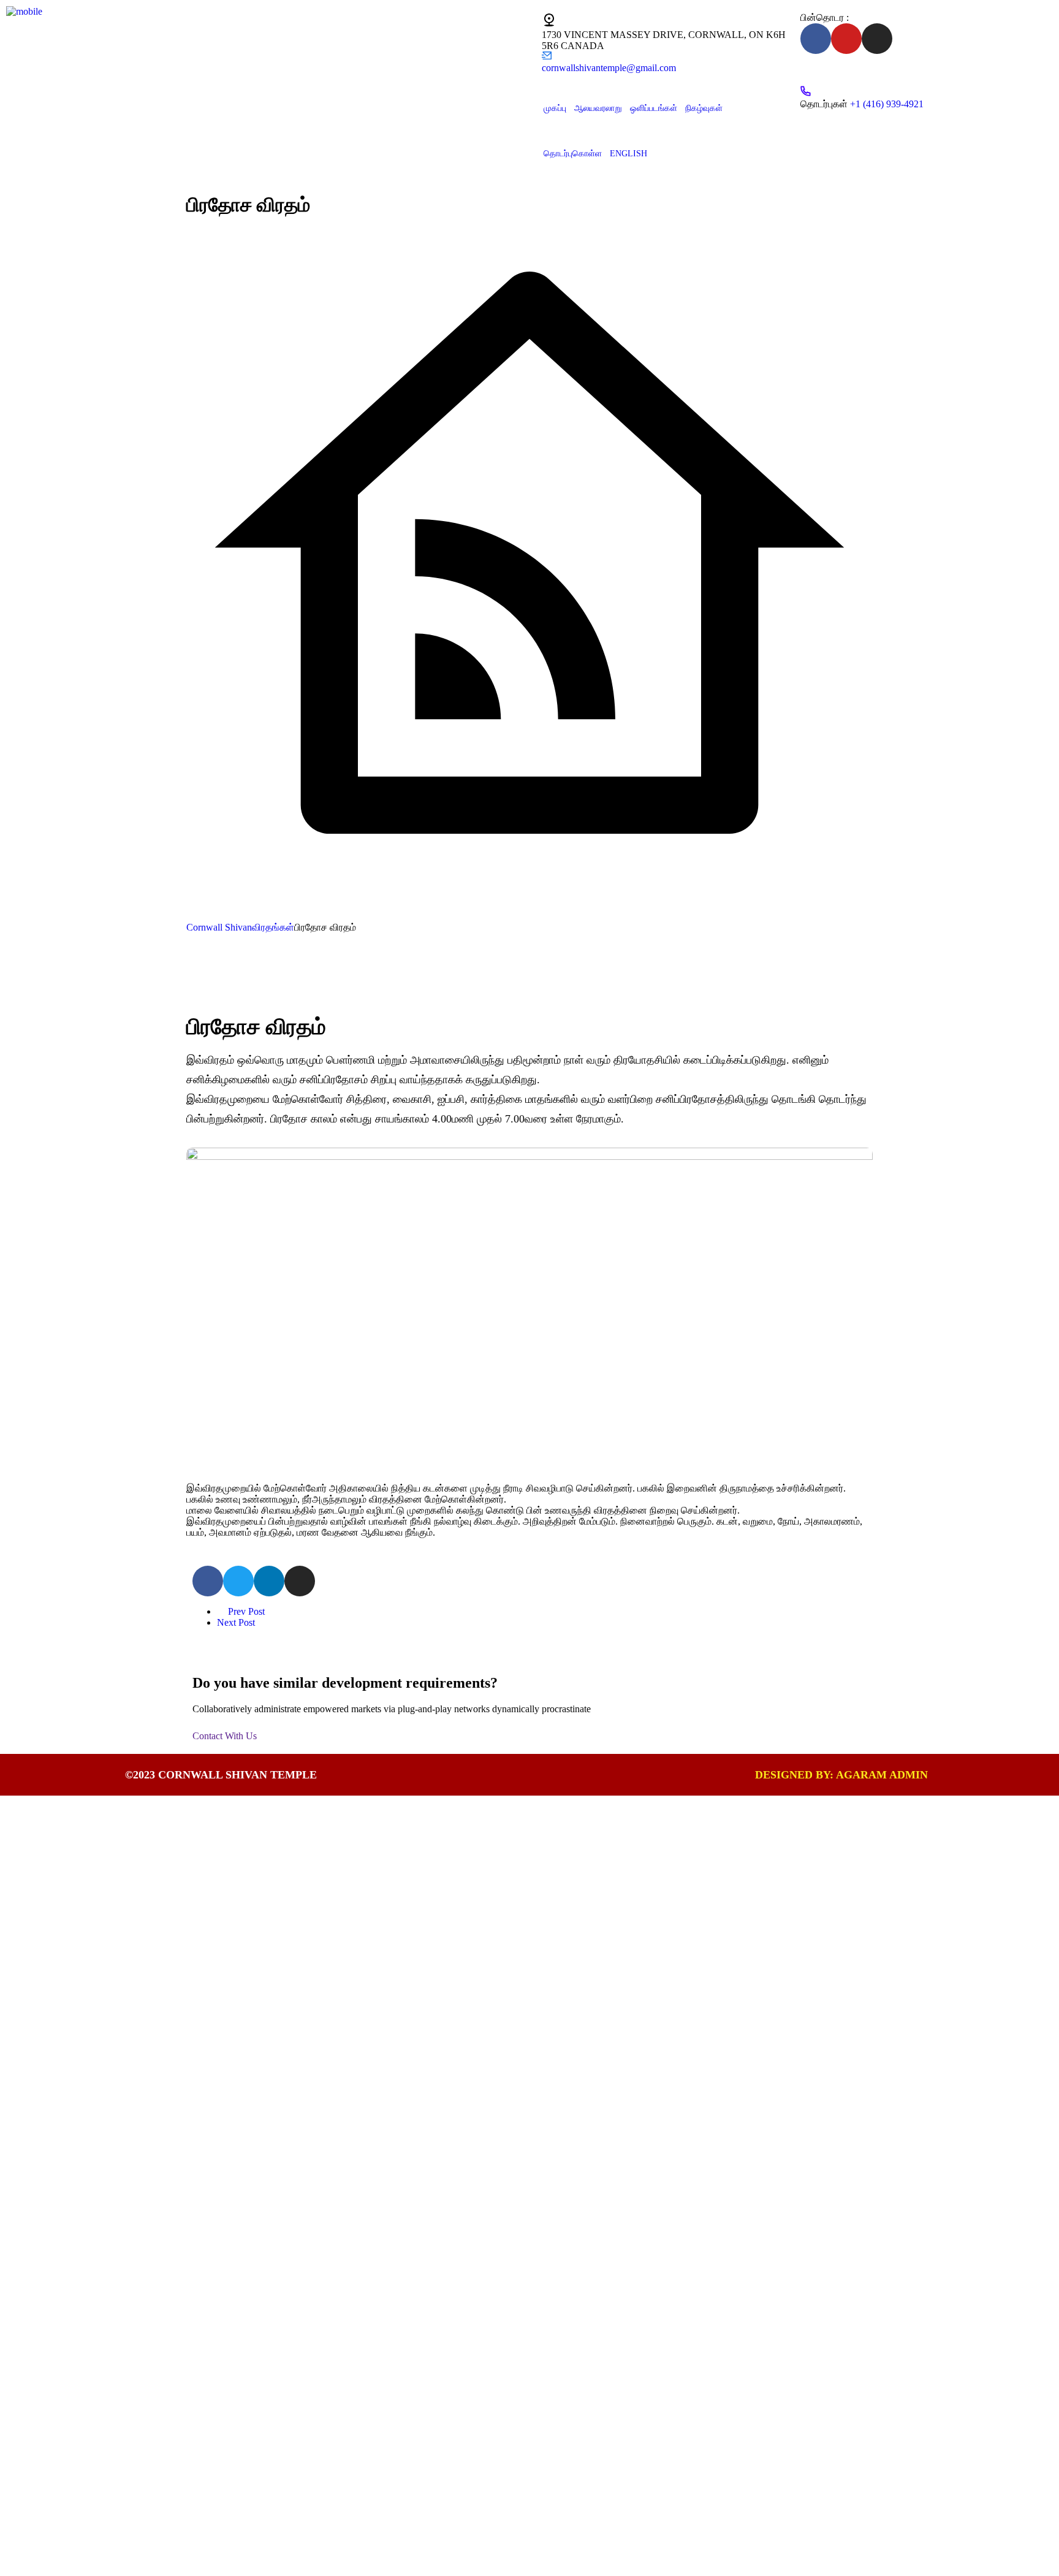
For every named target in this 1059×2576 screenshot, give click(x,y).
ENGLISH (628, 154)
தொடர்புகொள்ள (573, 154)
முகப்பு (555, 108)
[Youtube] (846, 39)
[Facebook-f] (816, 39)
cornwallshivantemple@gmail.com (609, 68)
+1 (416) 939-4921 (887, 104)
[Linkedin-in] (269, 1581)
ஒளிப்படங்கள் (654, 108)
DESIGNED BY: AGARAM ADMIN (841, 1775)
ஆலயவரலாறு (598, 108)
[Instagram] (877, 39)
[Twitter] (238, 1581)
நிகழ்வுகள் (704, 108)
